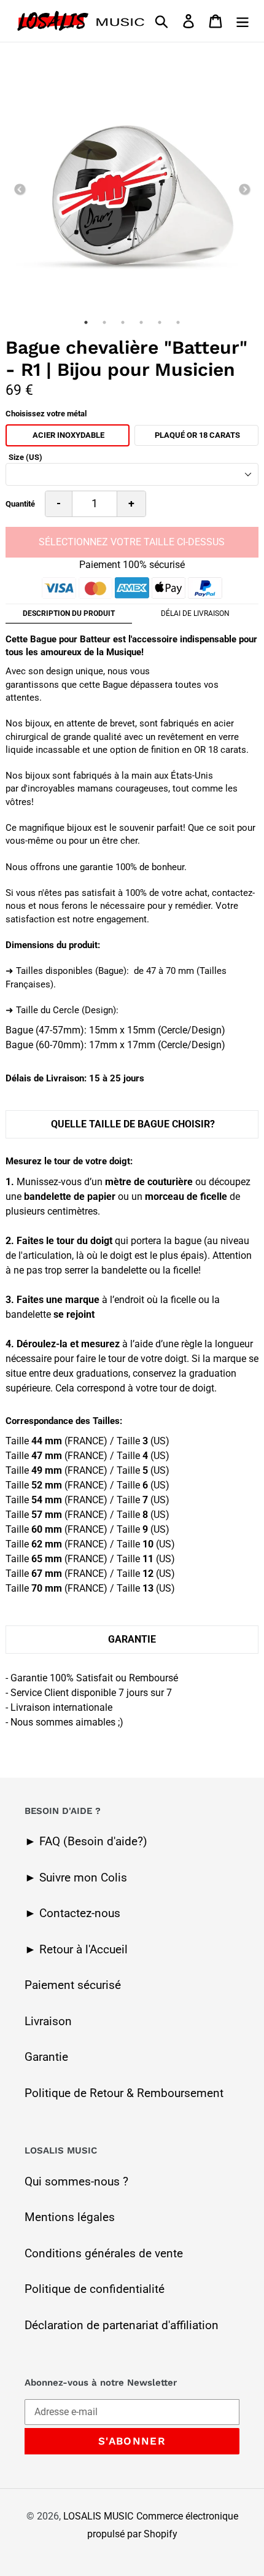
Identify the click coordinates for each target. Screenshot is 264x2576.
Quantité (20, 504)
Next (244, 190)
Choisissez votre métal (46, 414)
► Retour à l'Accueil (76, 1949)
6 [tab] (178, 322)
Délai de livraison (195, 613)
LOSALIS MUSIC (98, 2516)
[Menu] (243, 21)
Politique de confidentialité (95, 2289)
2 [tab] (104, 322)
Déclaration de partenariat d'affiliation (122, 2325)
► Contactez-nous (72, 1913)
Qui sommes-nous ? (76, 2181)
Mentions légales (70, 2217)
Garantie (46, 2057)
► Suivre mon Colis (76, 1878)
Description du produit (69, 613)
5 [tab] (160, 322)
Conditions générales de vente (104, 2253)
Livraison (48, 2021)
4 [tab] (141, 322)
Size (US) (25, 457)
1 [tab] (86, 322)
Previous (20, 190)
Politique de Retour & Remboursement (124, 2093)
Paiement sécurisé (73, 1985)
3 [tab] (123, 322)
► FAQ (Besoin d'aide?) (86, 1841)
